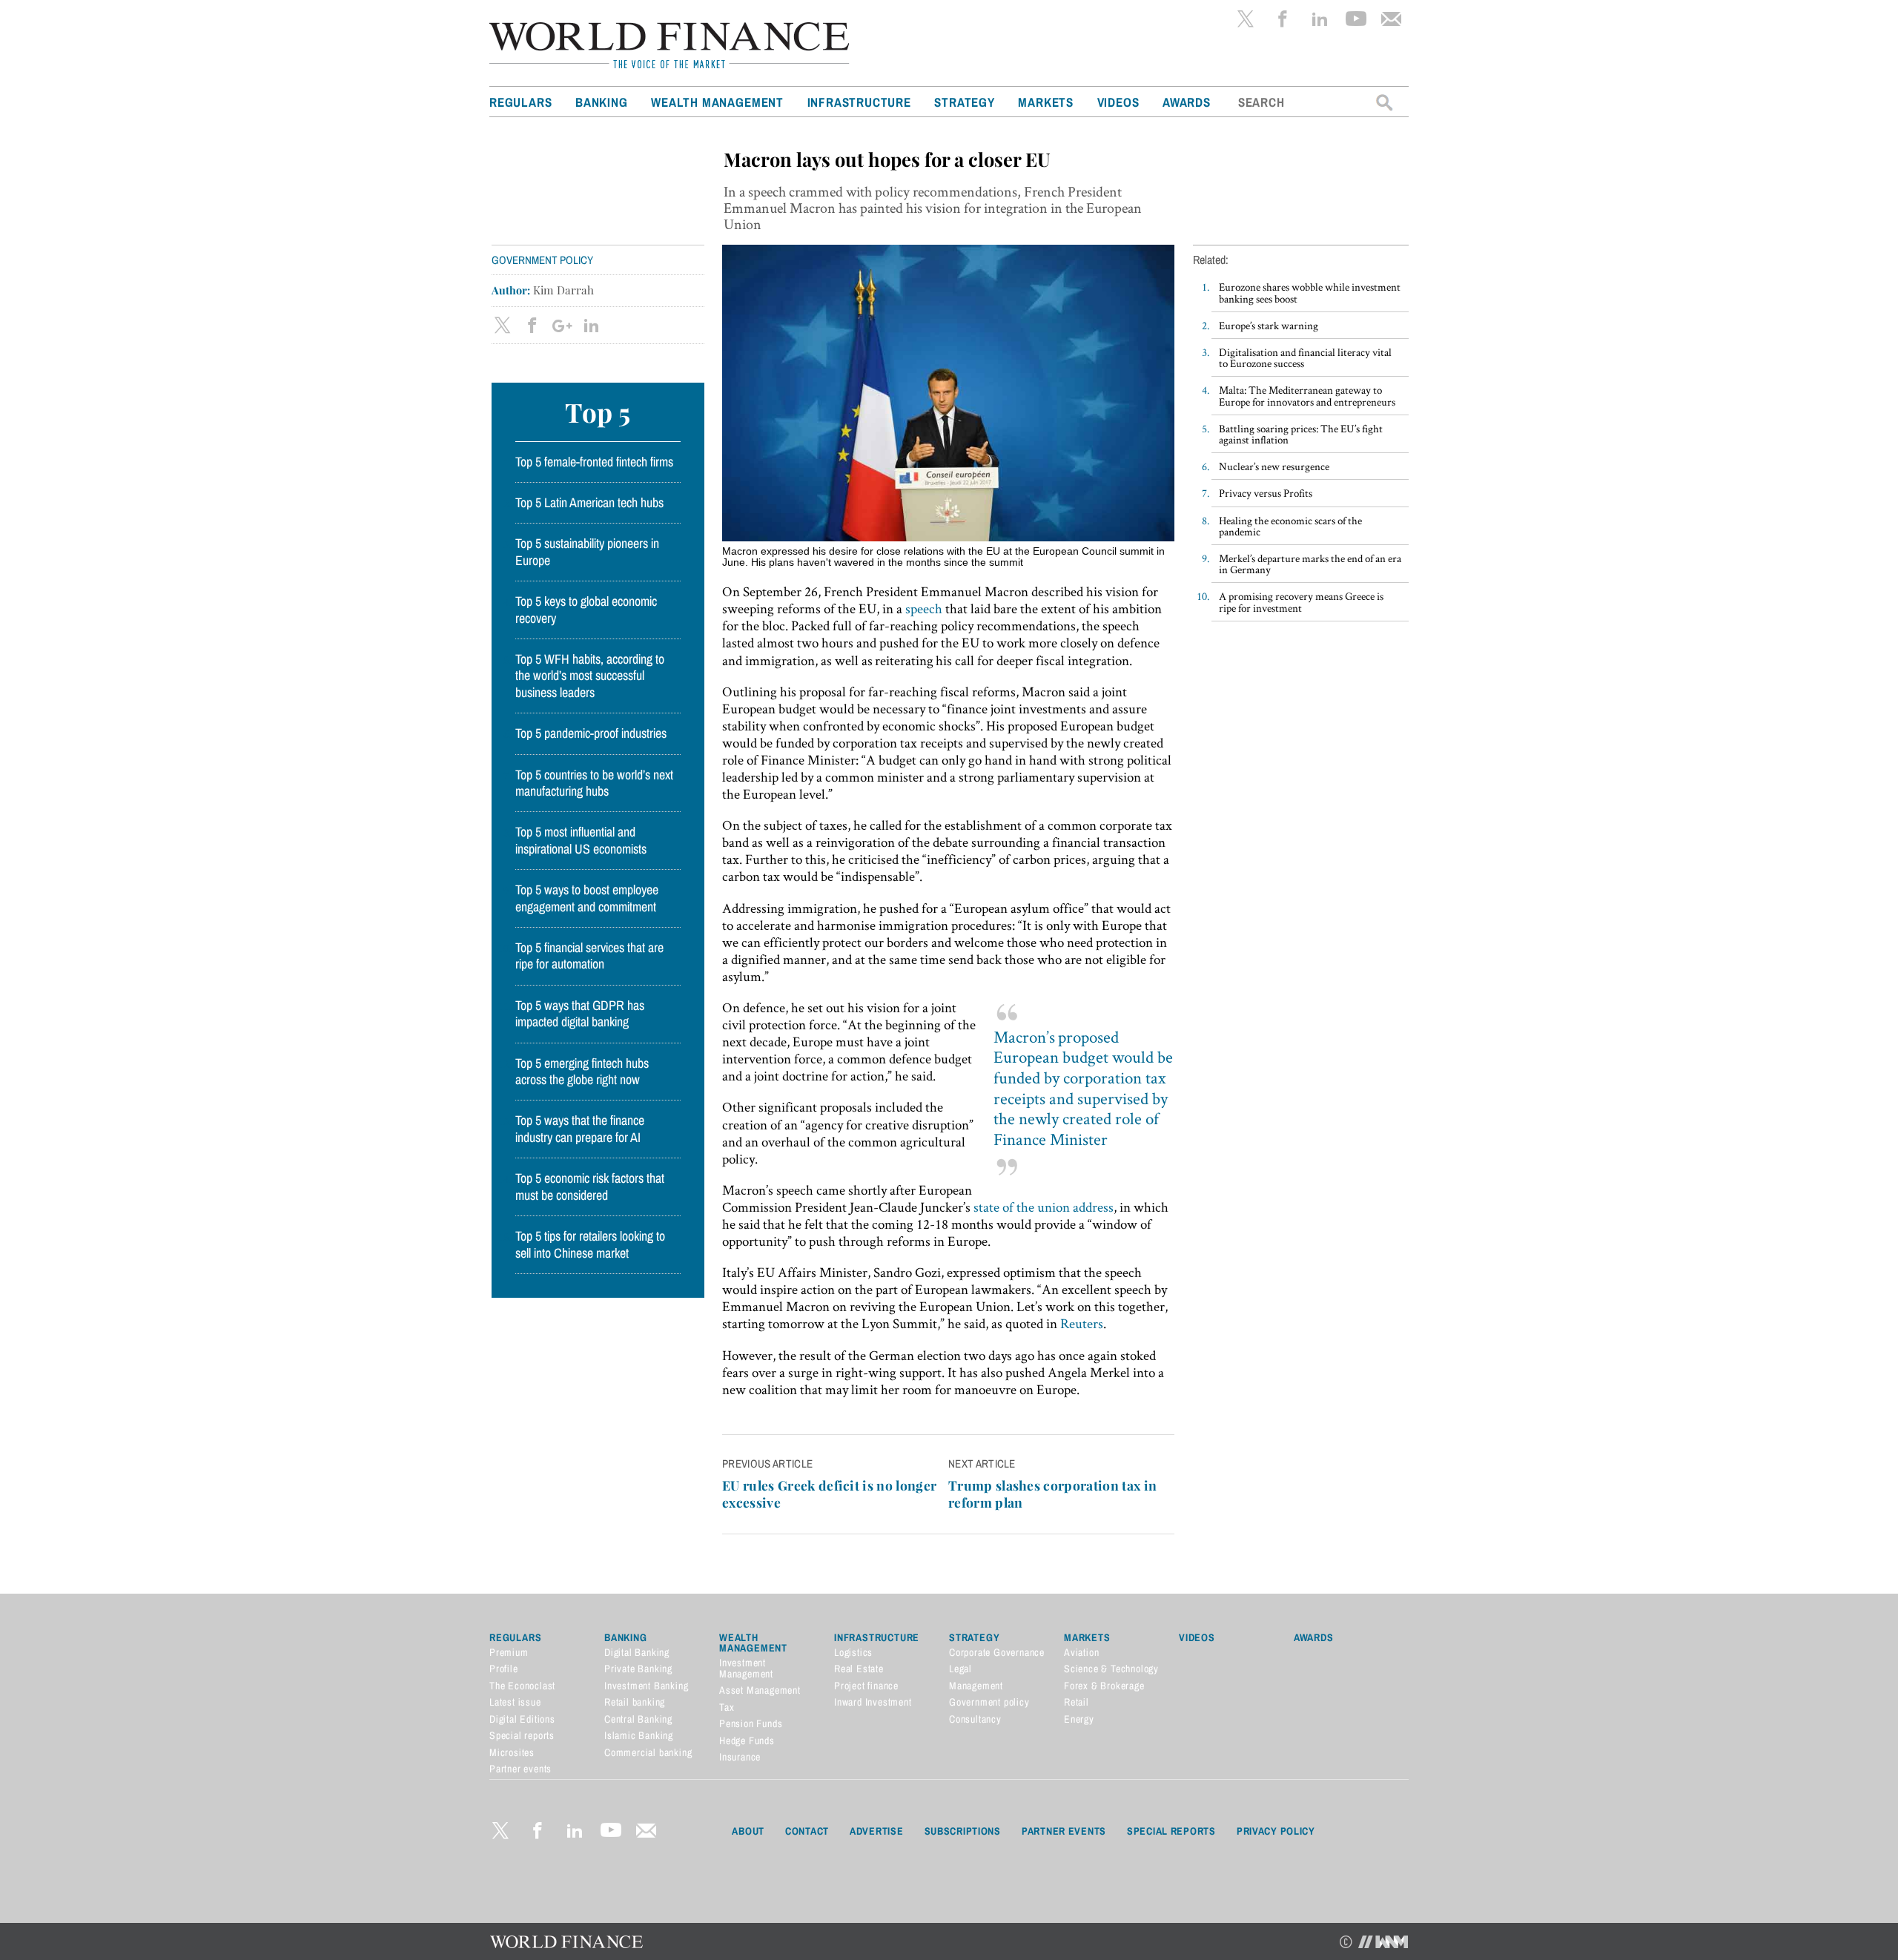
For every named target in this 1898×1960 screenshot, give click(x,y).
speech (924, 608)
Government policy (542, 260)
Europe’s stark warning (1269, 325)
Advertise (876, 1831)
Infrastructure (859, 102)
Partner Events (1064, 1831)
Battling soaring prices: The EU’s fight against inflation (1301, 434)
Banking (602, 102)
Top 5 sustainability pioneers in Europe (587, 552)
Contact (807, 1831)
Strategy (964, 102)
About (748, 1831)
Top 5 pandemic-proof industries (591, 733)
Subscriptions (963, 1831)
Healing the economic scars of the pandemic (1290, 526)
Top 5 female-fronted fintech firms (594, 462)
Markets (1046, 102)
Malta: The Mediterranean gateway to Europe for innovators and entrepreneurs (1307, 395)
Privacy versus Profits (1266, 493)
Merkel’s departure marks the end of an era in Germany (1310, 564)
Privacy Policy (1276, 1831)
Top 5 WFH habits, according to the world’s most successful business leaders (590, 676)
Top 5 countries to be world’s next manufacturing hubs (594, 783)
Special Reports (1171, 1831)
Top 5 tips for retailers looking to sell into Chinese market (590, 1244)
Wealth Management (717, 102)
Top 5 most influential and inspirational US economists (581, 840)
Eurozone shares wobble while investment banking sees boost (1310, 292)
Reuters (1082, 1323)
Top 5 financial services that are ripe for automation (589, 956)
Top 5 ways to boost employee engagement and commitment (587, 898)
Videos (1118, 102)
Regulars (520, 102)
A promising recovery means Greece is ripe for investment (1301, 601)
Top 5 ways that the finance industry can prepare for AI (580, 1129)
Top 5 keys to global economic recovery (586, 610)
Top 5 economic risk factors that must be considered (590, 1187)
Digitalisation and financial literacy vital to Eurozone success (1305, 357)
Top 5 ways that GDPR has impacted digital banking (580, 1014)
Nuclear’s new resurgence (1274, 466)
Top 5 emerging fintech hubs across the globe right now (582, 1072)
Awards (1187, 102)
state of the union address (1044, 1207)
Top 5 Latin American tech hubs (589, 503)
